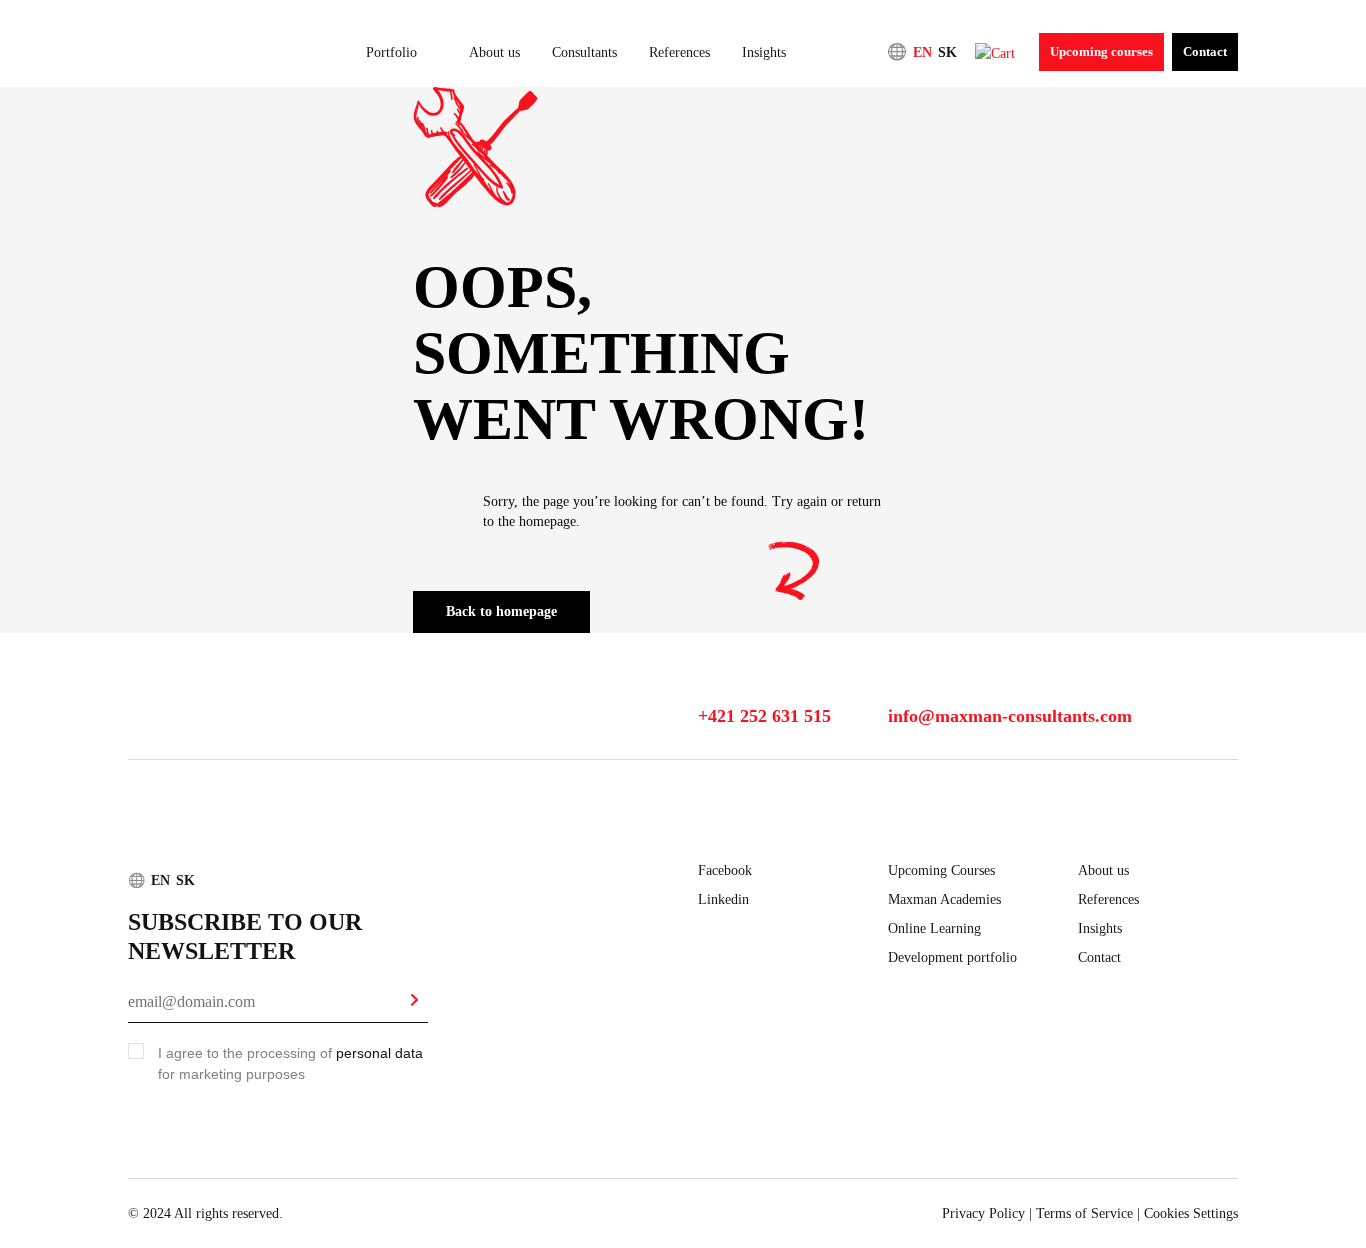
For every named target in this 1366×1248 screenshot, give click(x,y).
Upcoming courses (1101, 51)
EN (922, 52)
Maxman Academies (944, 899)
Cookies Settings (1191, 1213)
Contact (1205, 51)
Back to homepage (501, 611)
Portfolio (391, 52)
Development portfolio (952, 957)
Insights (764, 52)
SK (947, 52)
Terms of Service (1084, 1213)
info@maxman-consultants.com (1010, 716)
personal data (379, 1053)
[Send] (414, 1002)
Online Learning (934, 928)
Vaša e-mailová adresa (179, 992)
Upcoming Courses (941, 870)
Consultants (584, 52)
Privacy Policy (983, 1213)
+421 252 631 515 (764, 716)
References (679, 52)
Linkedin (723, 899)
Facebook (725, 870)
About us (494, 52)
